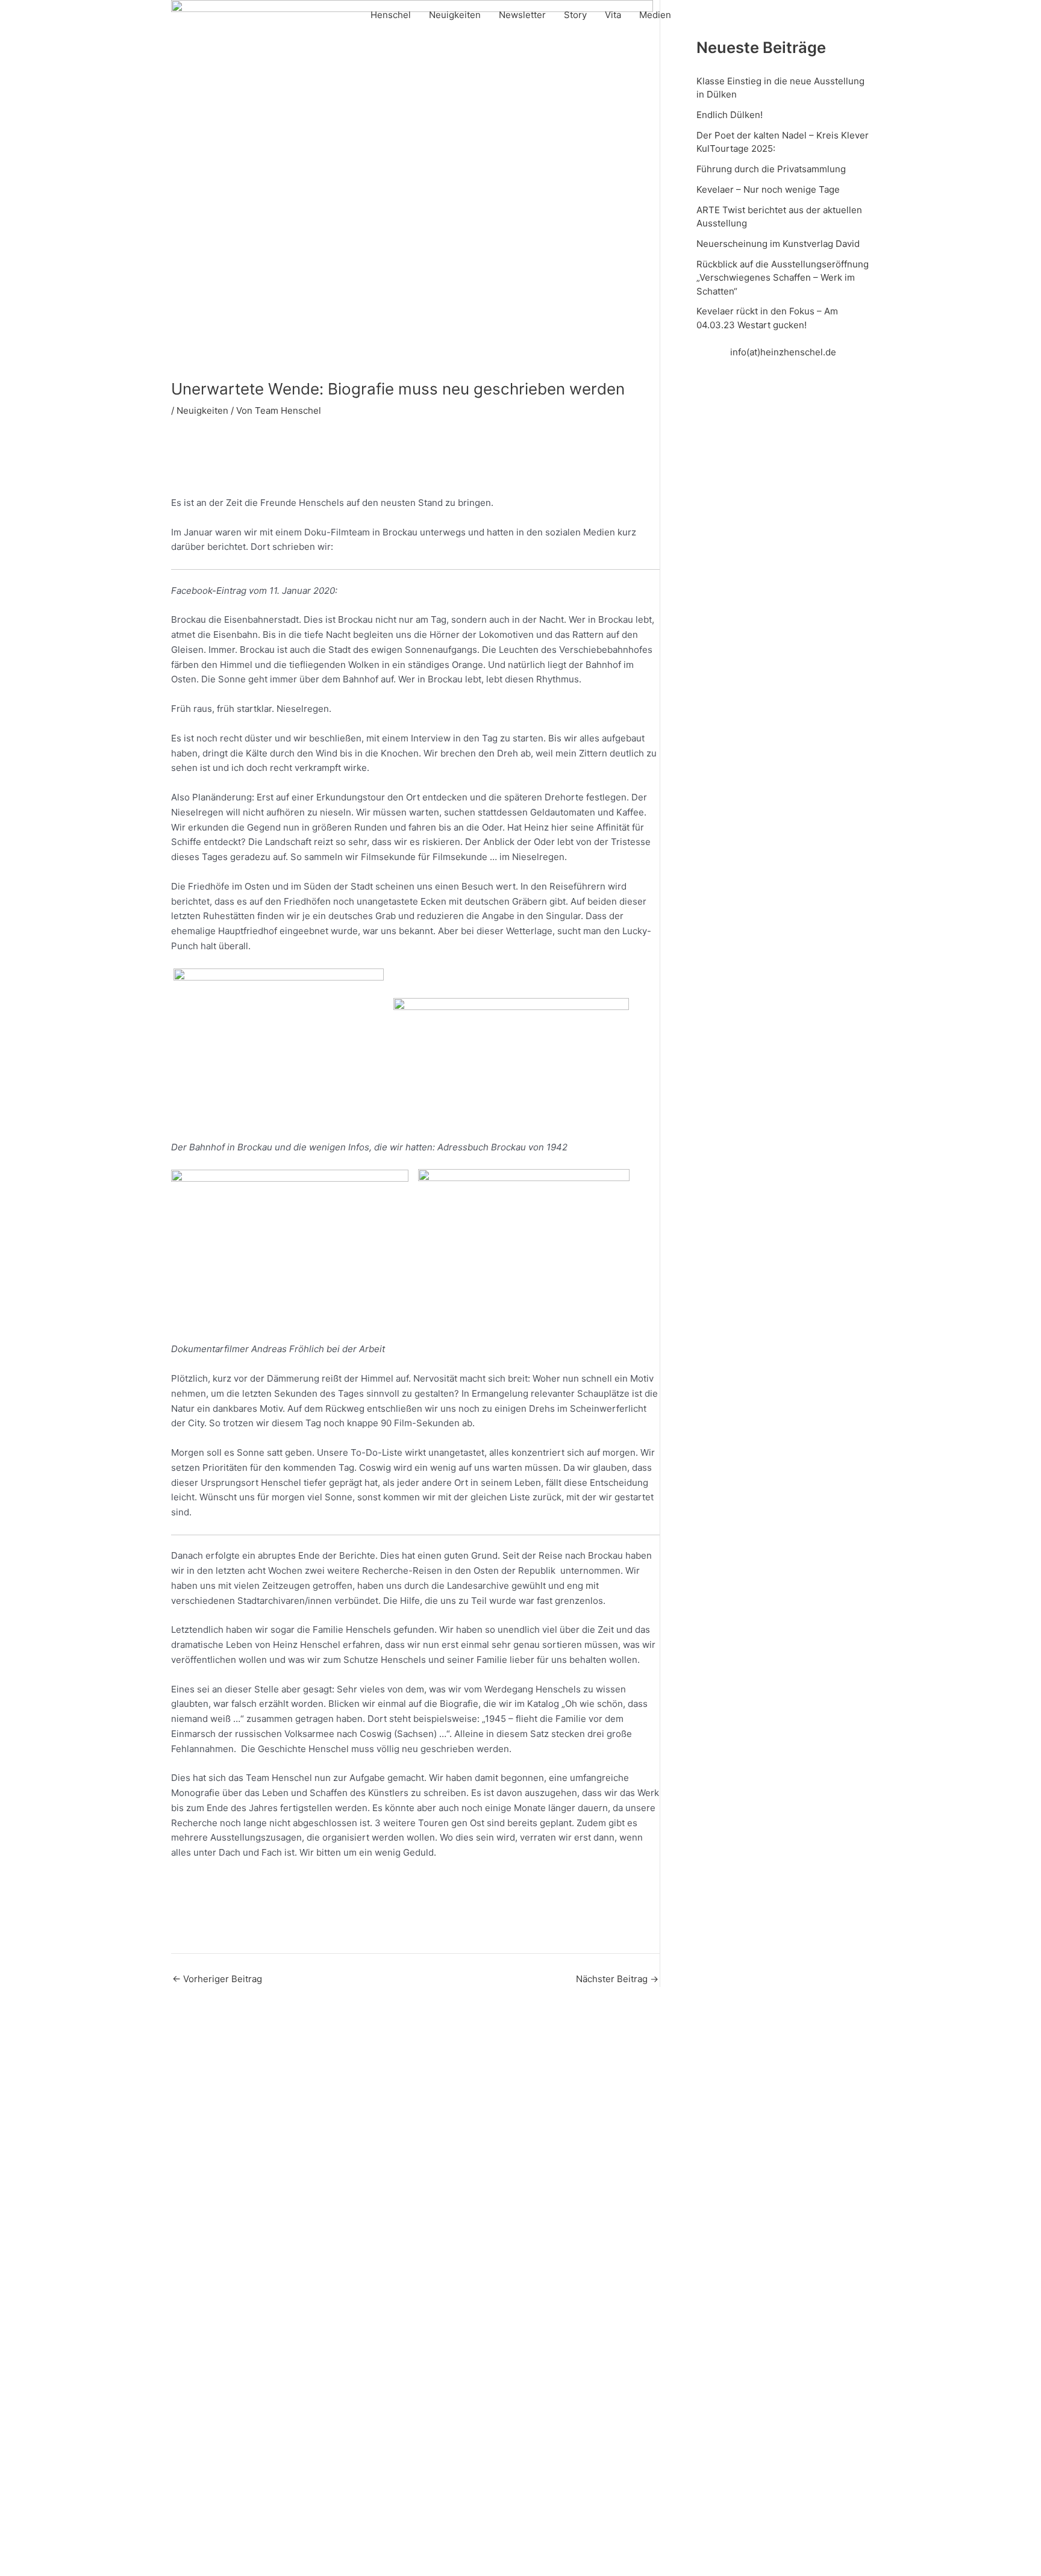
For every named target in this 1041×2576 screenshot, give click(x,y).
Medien (655, 15)
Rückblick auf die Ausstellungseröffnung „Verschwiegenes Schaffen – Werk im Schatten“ (783, 278)
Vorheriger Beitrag (217, 1979)
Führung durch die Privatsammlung (771, 169)
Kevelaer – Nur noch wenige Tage (768, 189)
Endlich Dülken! (730, 115)
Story (575, 15)
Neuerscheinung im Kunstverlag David (778, 244)
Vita (613, 15)
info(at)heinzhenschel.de (783, 352)
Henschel (391, 15)
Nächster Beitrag (617, 1979)
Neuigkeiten (455, 15)
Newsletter (522, 15)
